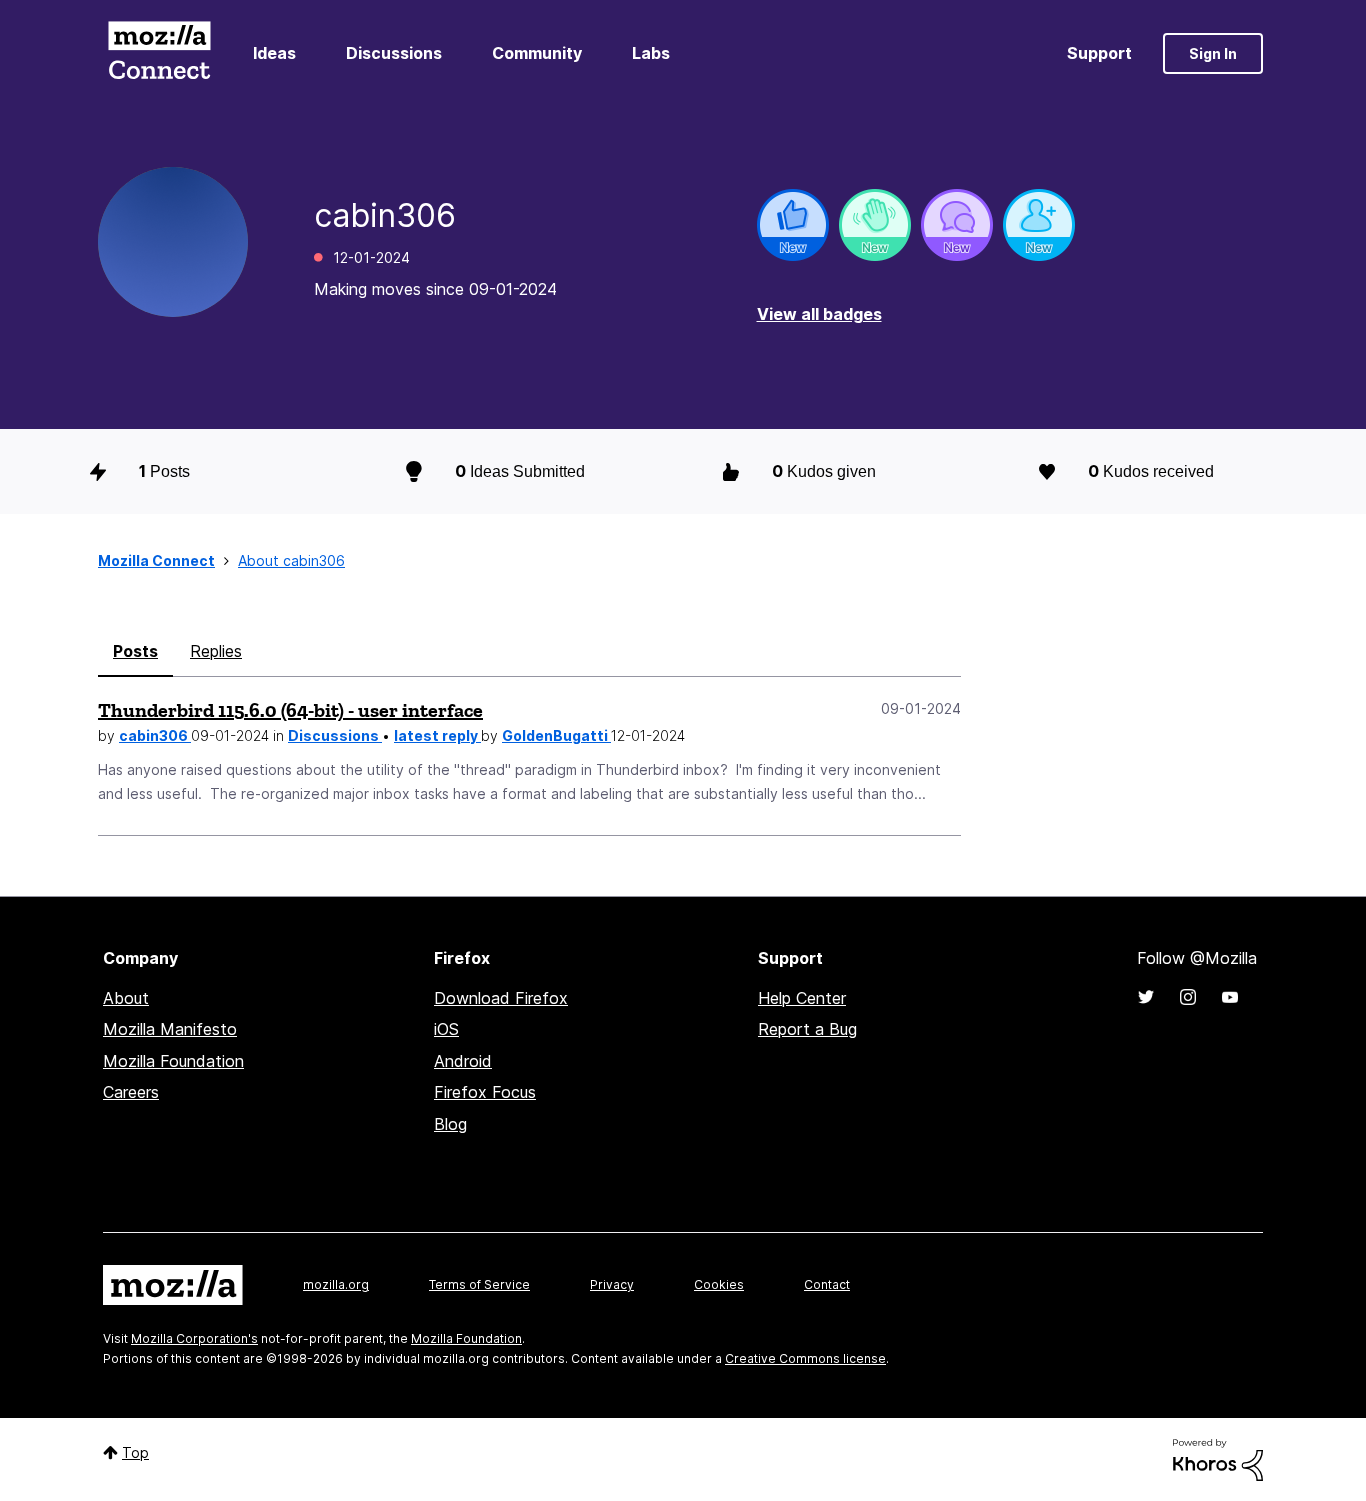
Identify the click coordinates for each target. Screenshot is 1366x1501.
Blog (450, 1124)
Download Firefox (501, 998)
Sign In (1213, 53)
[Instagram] (1188, 997)
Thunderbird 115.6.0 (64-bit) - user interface (290, 710)
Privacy (612, 1284)
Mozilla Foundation (173, 1061)
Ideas (274, 53)
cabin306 (155, 735)
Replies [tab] (216, 651)
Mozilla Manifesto (170, 1029)
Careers (131, 1092)
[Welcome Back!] (875, 225)
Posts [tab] (135, 651)
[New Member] (1039, 225)
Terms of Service (479, 1284)
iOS (446, 1029)
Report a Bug (807, 1029)
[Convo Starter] (957, 225)
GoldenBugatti (556, 735)
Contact (827, 1284)
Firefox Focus (485, 1092)
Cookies (719, 1284)
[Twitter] (1146, 997)
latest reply (437, 735)
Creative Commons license (805, 1358)
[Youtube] (1230, 997)
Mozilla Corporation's (194, 1338)
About (126, 998)
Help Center (802, 998)
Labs (651, 53)
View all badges (819, 314)
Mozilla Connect (159, 53)
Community (537, 53)
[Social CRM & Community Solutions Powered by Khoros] (1218, 1458)
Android (463, 1061)
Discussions (394, 53)
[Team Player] (793, 225)
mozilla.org (336, 1284)
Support (1099, 53)
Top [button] (135, 1452)
